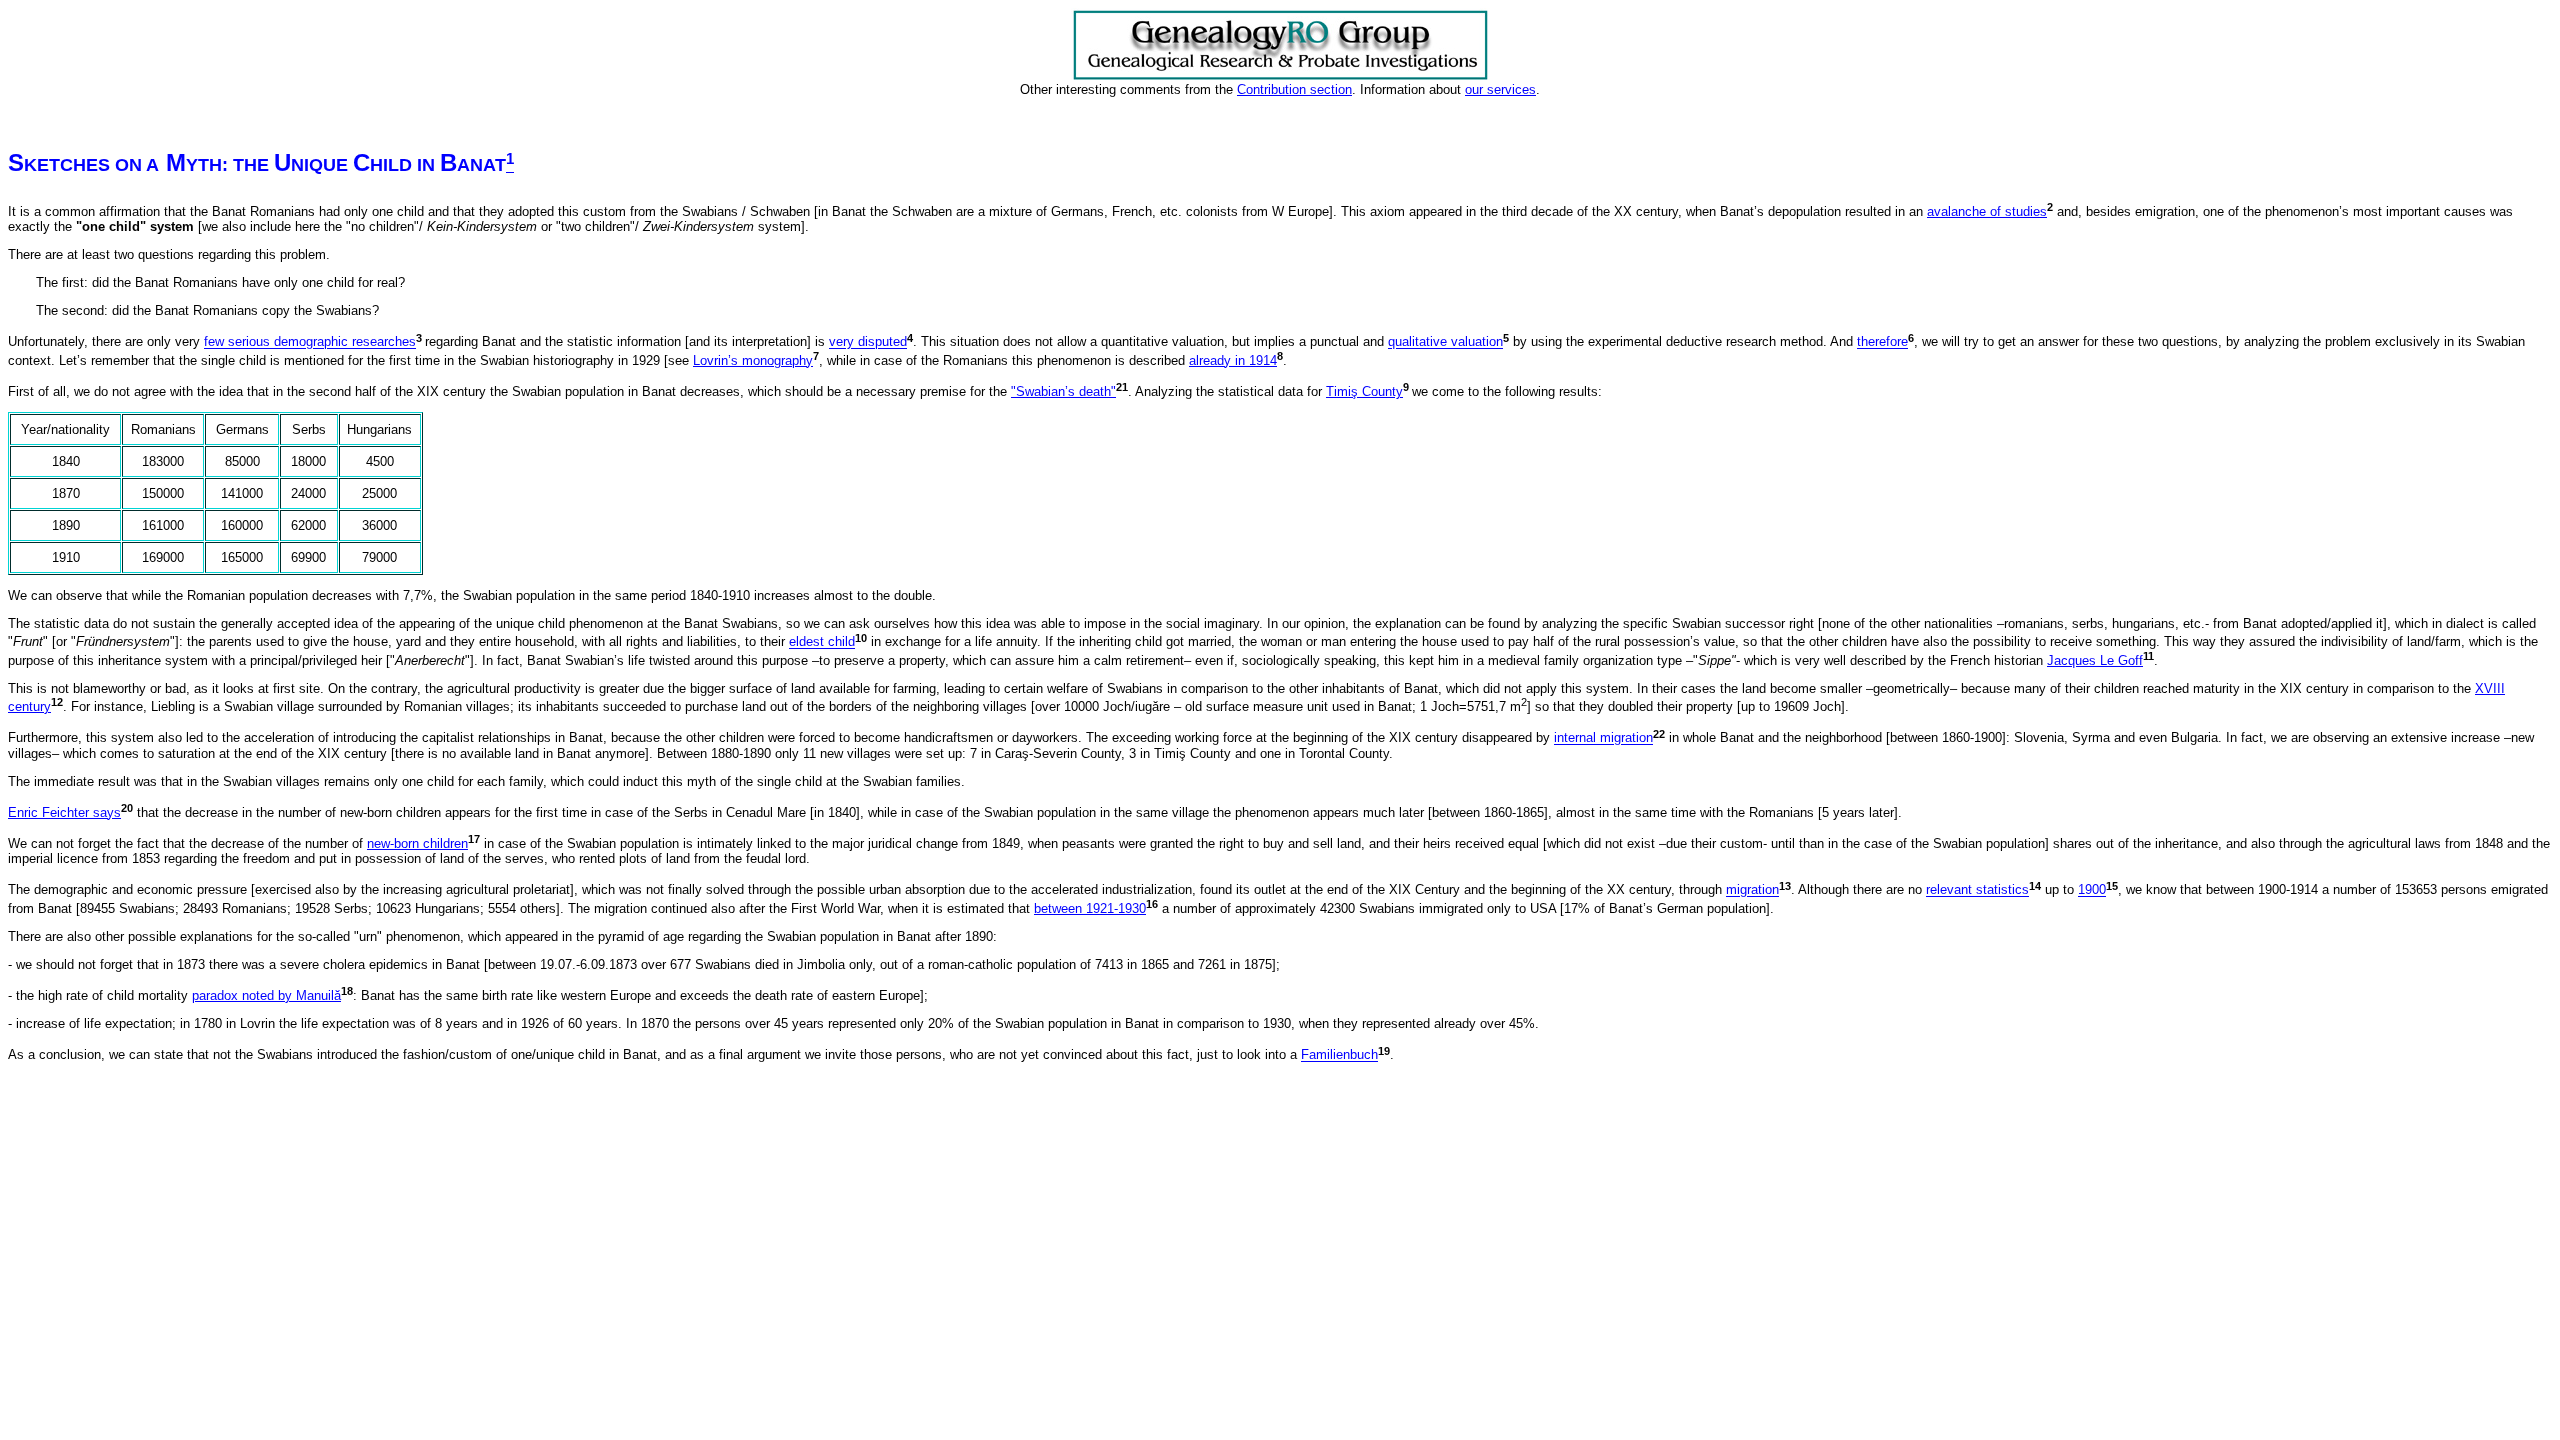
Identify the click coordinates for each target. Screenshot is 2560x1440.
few (216, 342)
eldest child (822, 642)
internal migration (1603, 738)
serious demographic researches (322, 342)
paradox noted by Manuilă (266, 995)
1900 (2092, 890)
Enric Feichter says (64, 812)
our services (1500, 89)
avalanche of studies (1987, 211)
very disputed (868, 342)
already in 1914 (1233, 360)
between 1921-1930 (1090, 908)
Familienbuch (1339, 1055)
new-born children (417, 843)
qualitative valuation (1445, 342)
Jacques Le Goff (2095, 660)
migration (1752, 890)
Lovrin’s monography (753, 360)
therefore (1882, 342)
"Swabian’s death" (1063, 391)
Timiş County (1364, 391)
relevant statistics (1977, 890)
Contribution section (1294, 89)
